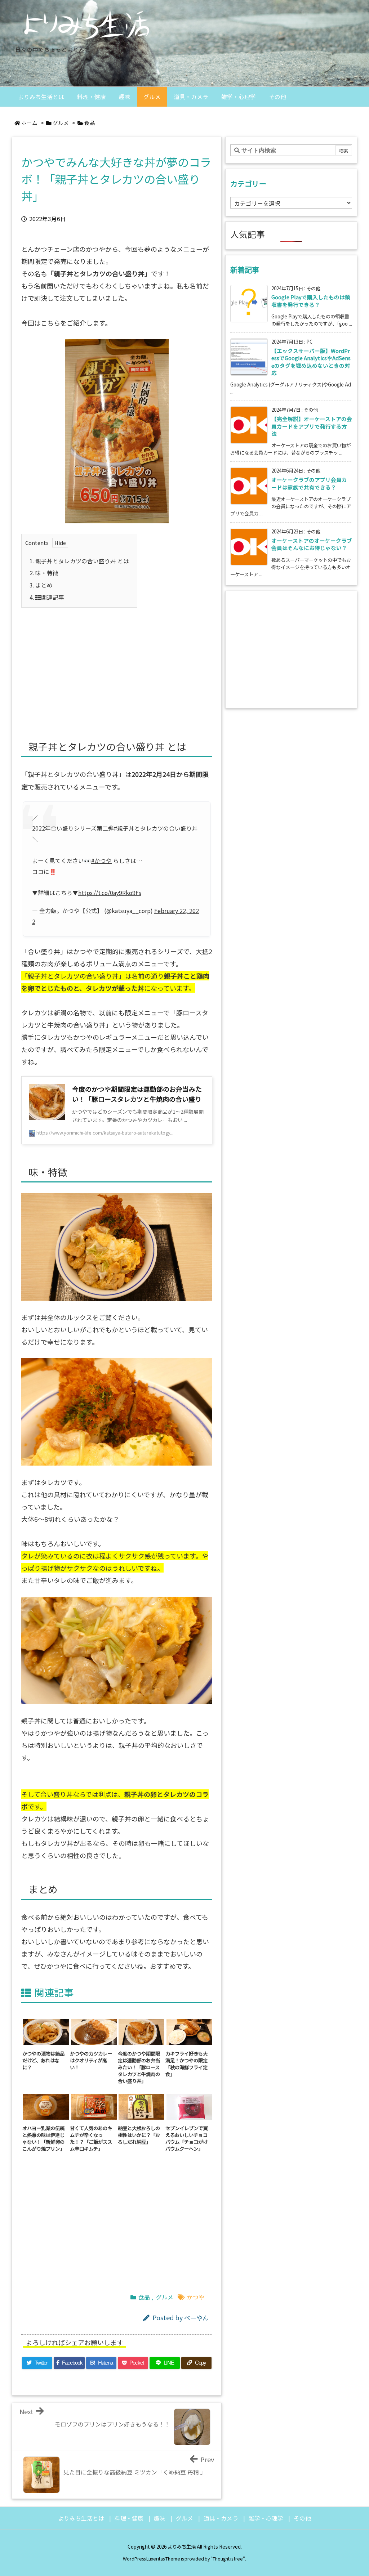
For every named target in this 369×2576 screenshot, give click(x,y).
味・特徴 (44, 573)
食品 (90, 123)
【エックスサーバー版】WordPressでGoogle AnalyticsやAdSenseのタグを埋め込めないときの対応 (311, 362)
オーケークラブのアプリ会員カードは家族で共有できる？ (309, 483)
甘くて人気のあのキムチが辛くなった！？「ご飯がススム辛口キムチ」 (91, 2138)
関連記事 (47, 597)
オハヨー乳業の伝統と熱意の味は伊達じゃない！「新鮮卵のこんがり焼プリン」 (43, 2138)
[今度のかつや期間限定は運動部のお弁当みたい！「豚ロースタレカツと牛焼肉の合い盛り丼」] (142, 2031)
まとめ (41, 585)
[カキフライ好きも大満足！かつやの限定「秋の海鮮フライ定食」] (189, 2031)
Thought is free (228, 2559)
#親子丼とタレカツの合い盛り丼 (156, 828)
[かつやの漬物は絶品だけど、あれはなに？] (46, 2031)
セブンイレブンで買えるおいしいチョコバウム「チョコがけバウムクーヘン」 (186, 2138)
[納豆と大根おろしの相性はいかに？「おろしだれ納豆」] (142, 2106)
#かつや (101, 861)
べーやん (196, 2318)
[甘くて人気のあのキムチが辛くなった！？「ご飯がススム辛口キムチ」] (94, 2106)
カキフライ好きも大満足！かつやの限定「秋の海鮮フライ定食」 (186, 2063)
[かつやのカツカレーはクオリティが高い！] (94, 2031)
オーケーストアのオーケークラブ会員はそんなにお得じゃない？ (312, 544)
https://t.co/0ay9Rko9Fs (110, 893)
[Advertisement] (117, 665)
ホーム (29, 123)
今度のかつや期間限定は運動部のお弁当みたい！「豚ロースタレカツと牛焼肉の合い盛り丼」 (139, 2067)
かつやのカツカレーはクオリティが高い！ (91, 2060)
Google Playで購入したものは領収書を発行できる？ (311, 301)
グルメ (61, 123)
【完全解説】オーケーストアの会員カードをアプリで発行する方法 (312, 426)
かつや (196, 2297)
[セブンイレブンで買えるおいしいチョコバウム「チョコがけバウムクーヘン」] (189, 2106)
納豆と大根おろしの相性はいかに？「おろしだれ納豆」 (139, 2135)
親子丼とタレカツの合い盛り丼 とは (79, 561)
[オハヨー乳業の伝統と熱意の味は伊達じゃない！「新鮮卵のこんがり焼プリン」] (46, 2106)
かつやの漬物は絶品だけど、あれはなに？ (43, 2060)
